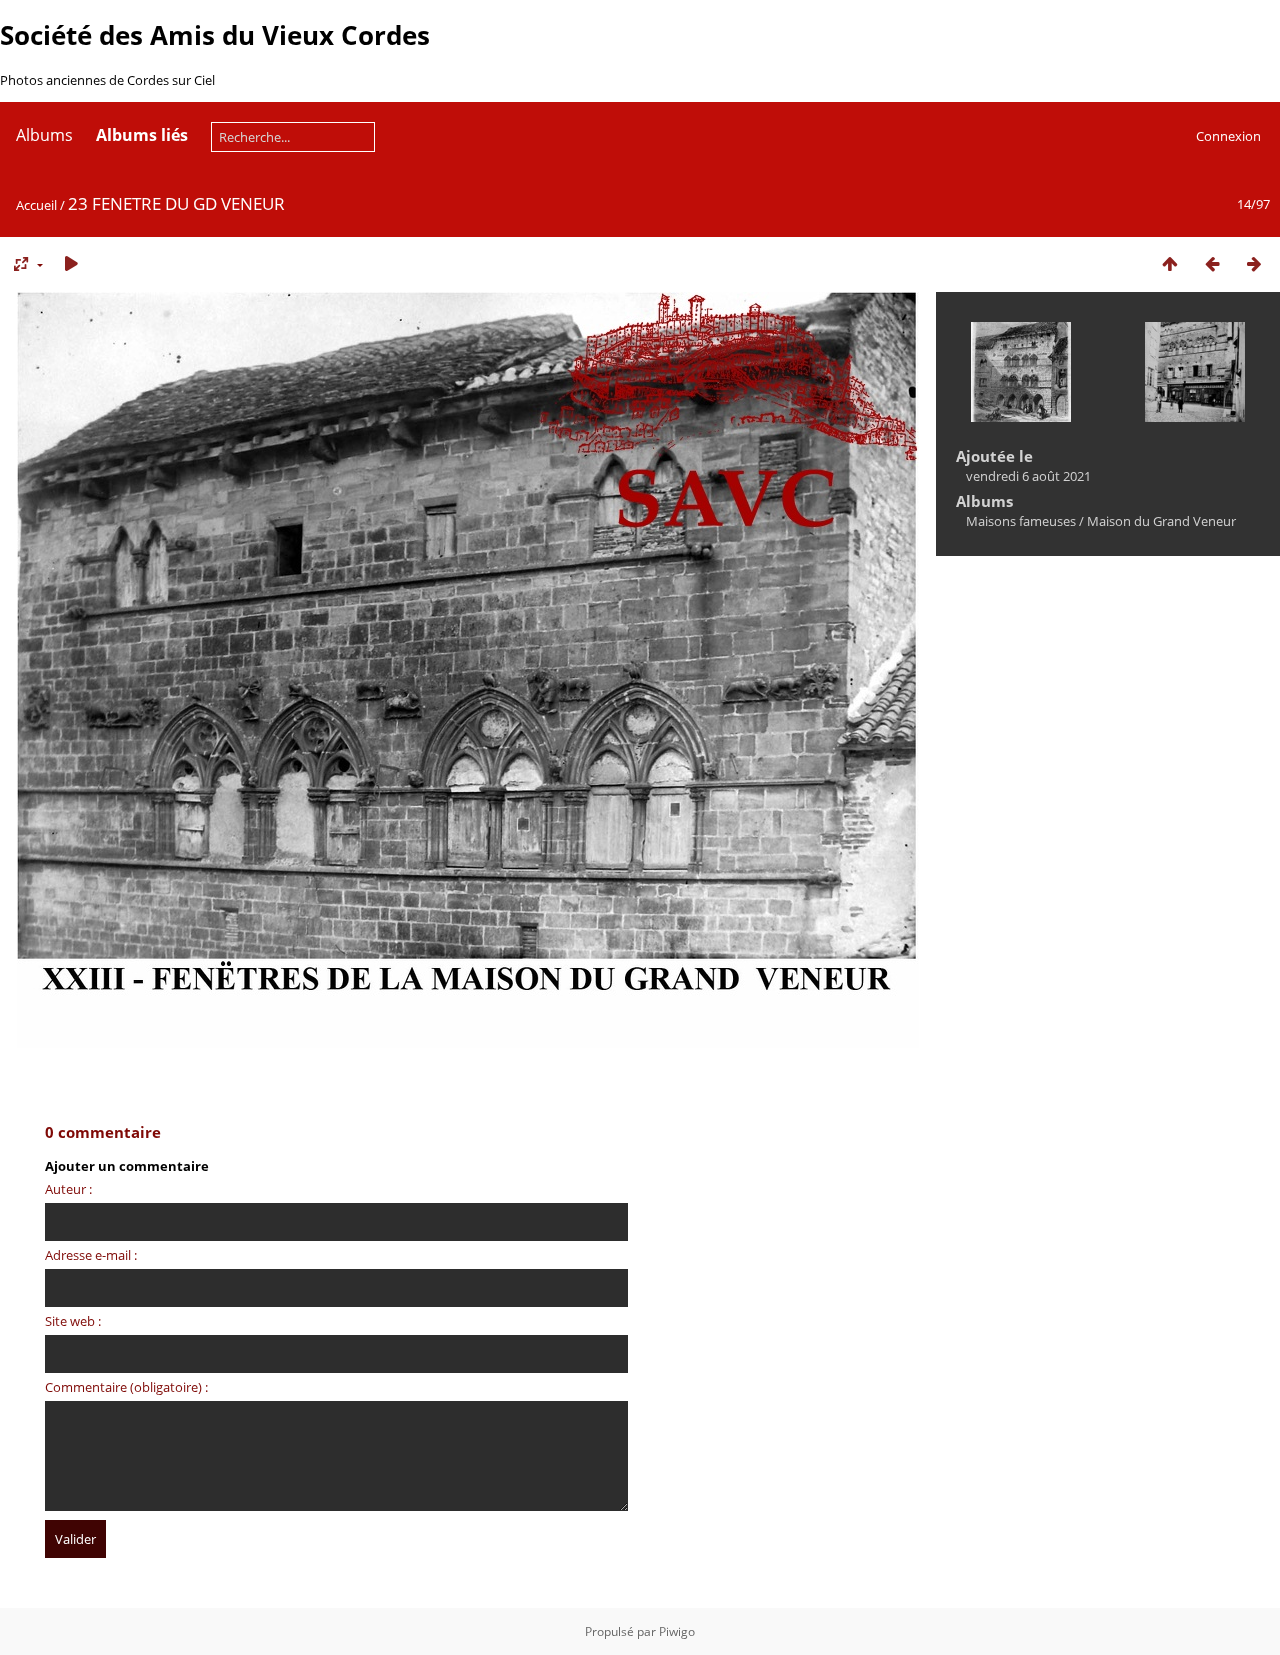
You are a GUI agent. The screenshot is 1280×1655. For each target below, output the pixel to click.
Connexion (1228, 136)
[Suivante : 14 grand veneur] (1254, 263)
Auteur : (68, 1189)
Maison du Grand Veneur (1161, 521)
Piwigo (677, 1631)
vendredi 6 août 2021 (1028, 476)
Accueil (36, 205)
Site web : (73, 1321)
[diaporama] (71, 263)
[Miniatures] (1170, 263)
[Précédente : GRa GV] (1212, 263)
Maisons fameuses (1021, 521)
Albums (44, 135)
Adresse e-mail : (91, 1255)
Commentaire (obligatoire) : (126, 1387)
